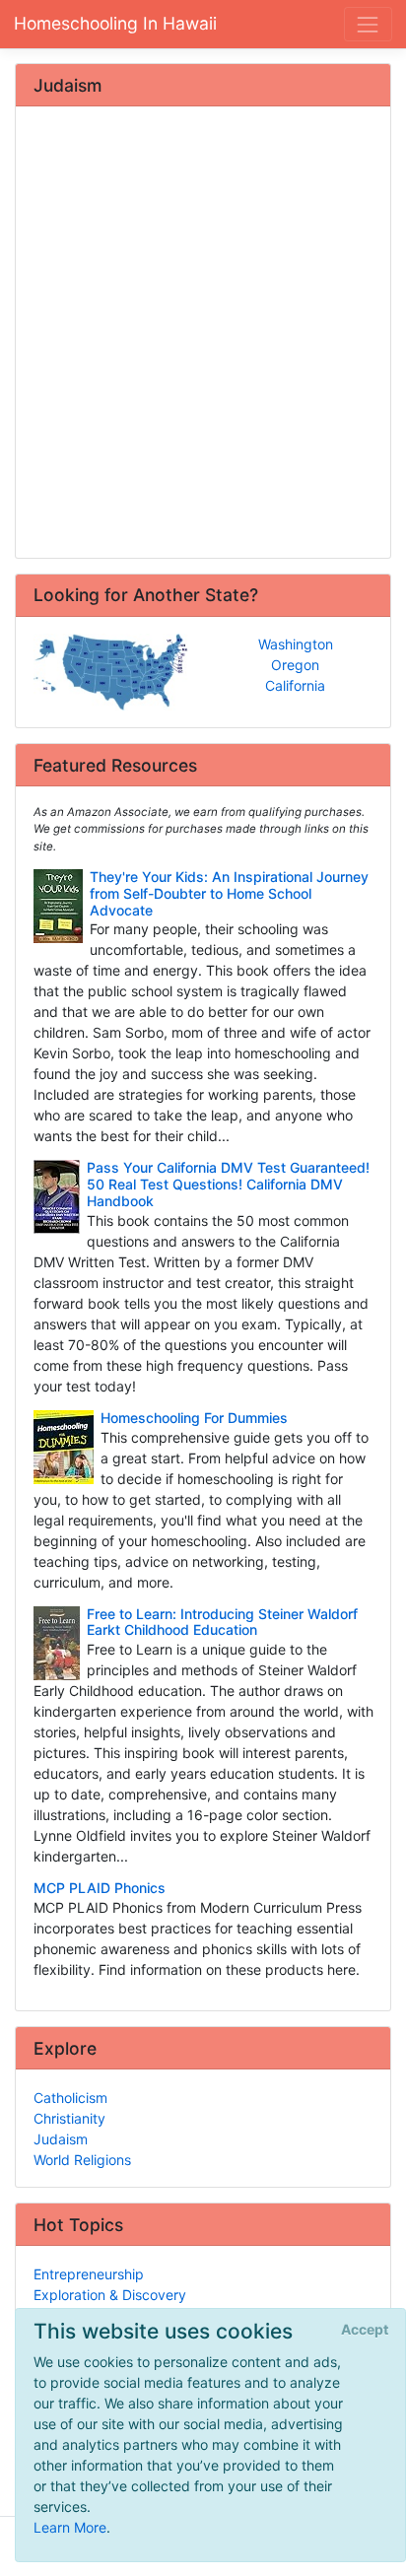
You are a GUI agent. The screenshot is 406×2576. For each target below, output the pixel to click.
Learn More (70, 2527)
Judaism (61, 2139)
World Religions (82, 2160)
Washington (296, 644)
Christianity (69, 2118)
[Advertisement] (203, 334)
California (295, 685)
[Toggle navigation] (368, 24)
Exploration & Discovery (110, 2295)
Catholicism (70, 2098)
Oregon (295, 665)
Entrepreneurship (89, 2274)
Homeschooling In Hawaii (115, 23)
